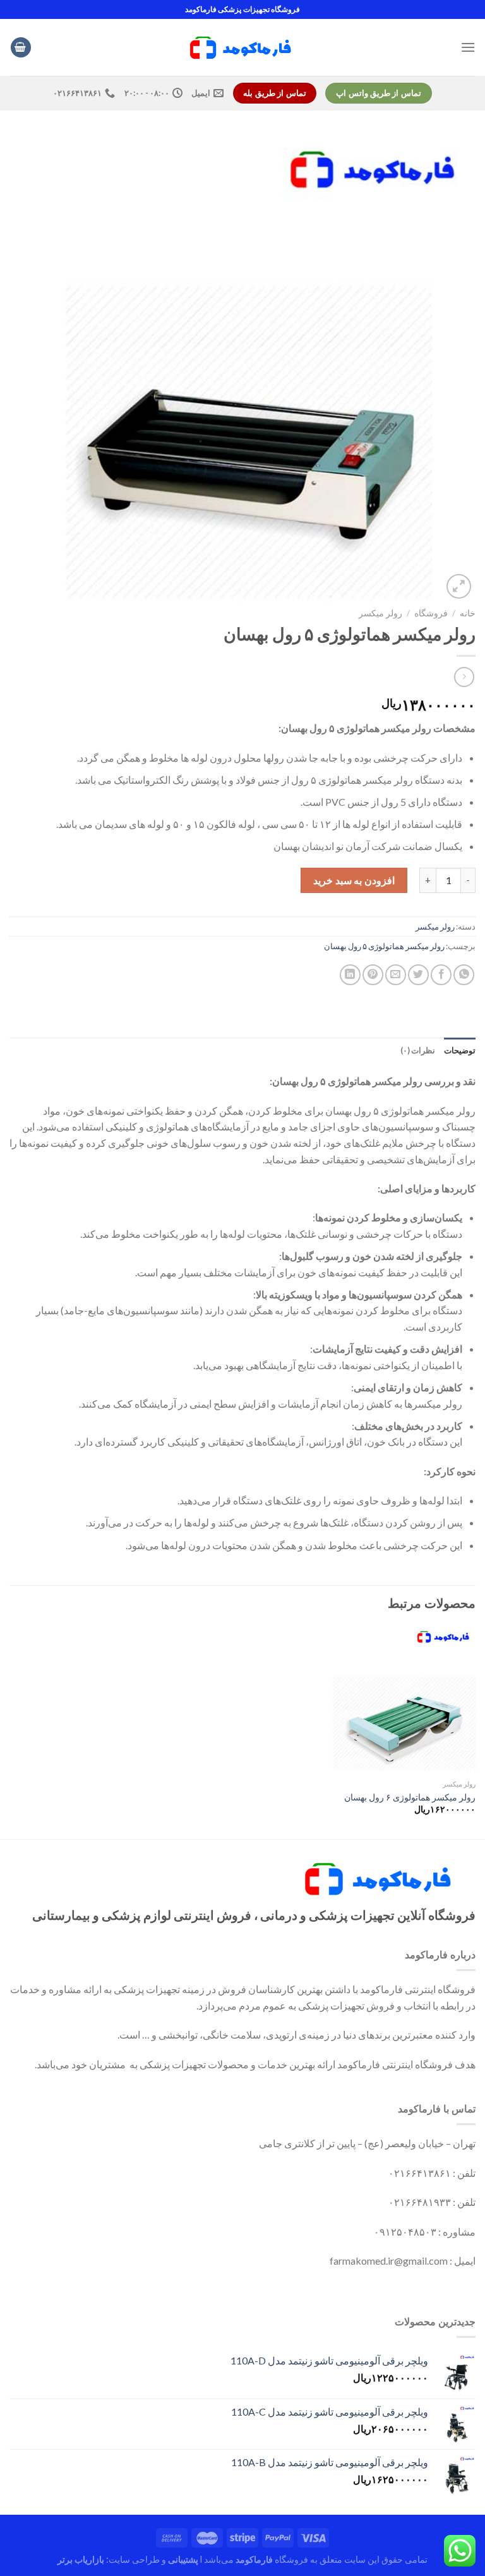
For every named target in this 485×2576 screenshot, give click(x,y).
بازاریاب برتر (81, 2559)
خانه (468, 613)
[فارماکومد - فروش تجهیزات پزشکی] (242, 47)
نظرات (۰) (418, 1050)
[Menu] (468, 47)
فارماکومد (254, 2559)
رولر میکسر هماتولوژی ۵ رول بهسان (384, 946)
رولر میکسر (380, 613)
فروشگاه (431, 613)
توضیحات (460, 1050)
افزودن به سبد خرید (354, 880)
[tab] (460, 1050)
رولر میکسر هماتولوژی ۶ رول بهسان (410, 1797)
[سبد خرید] (21, 48)
